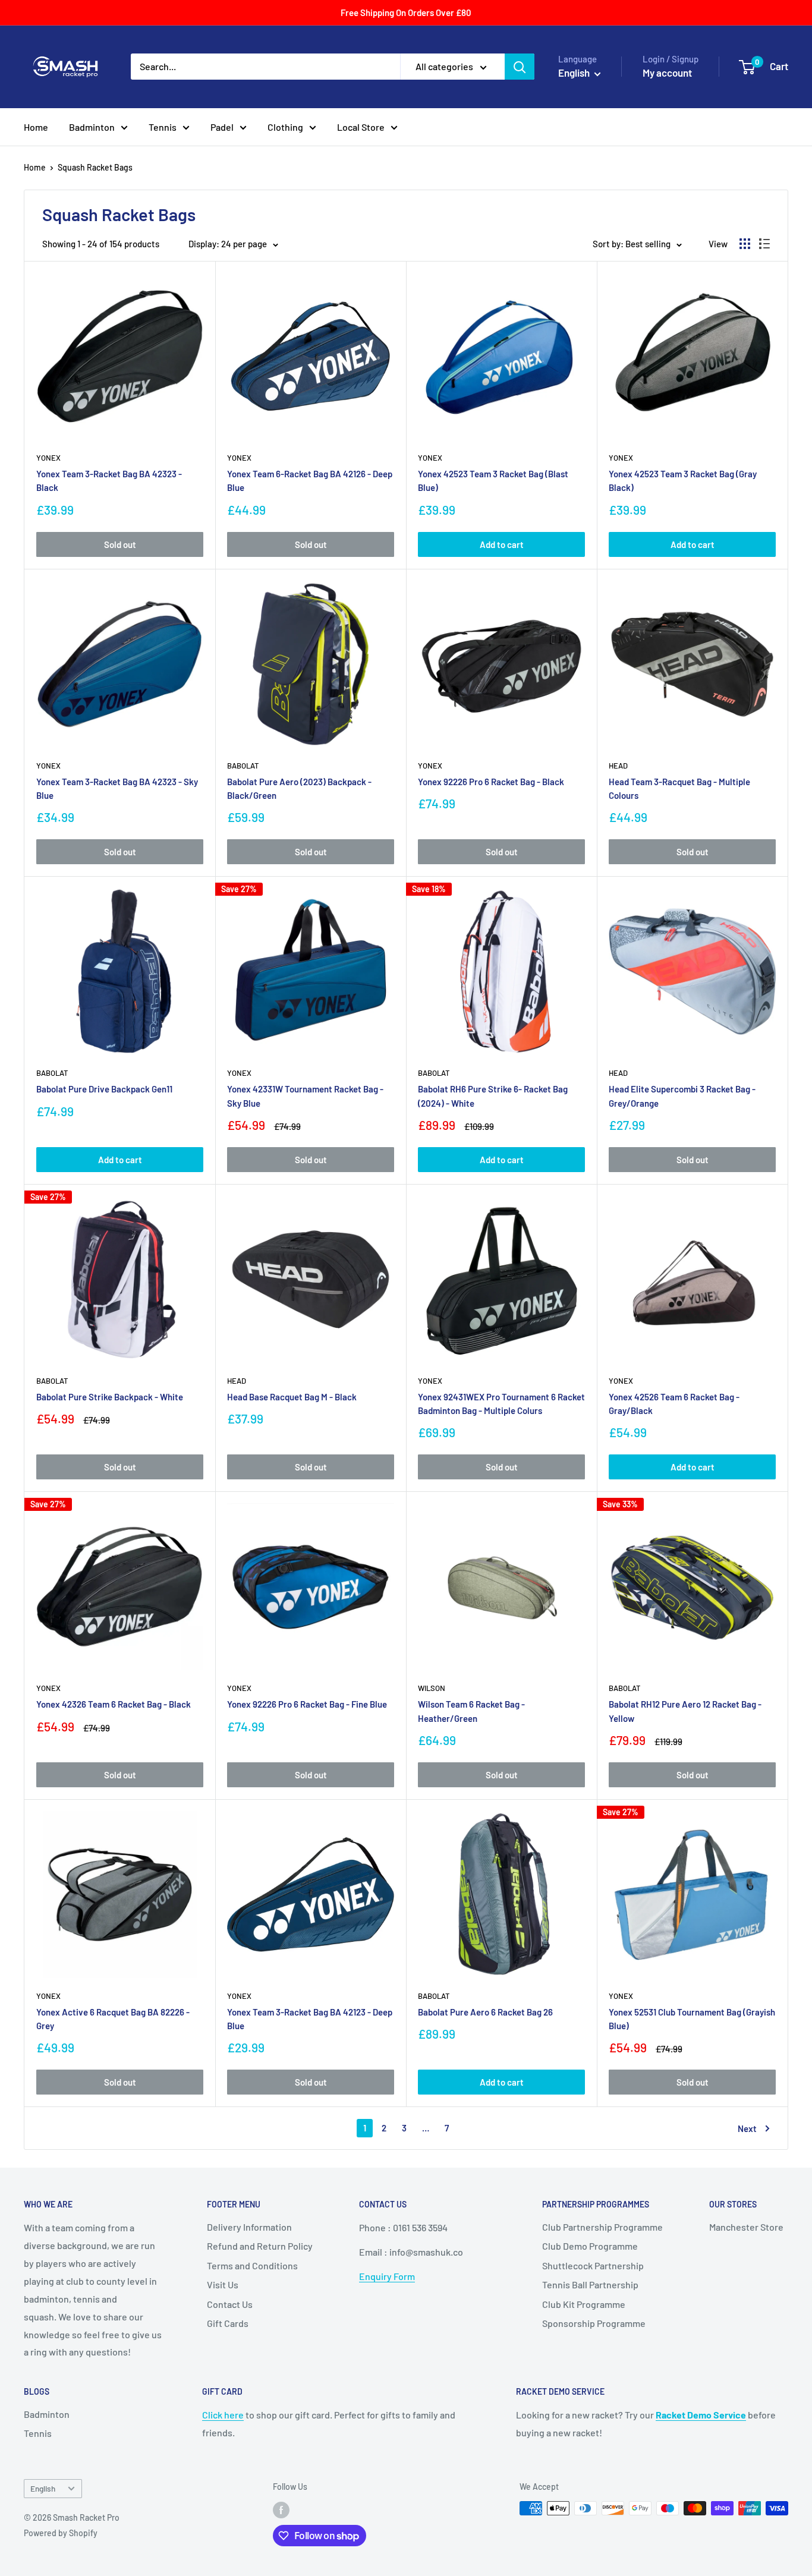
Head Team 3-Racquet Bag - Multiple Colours (679, 788)
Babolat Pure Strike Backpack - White (110, 1397)
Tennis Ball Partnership (590, 2284)
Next (747, 2128)
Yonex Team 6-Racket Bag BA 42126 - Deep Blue (310, 481)
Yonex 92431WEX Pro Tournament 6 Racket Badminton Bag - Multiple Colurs (501, 1404)
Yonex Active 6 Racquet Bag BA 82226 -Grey (113, 2019)
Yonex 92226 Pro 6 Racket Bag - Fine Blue (307, 1704)
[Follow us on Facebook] (281, 2509)
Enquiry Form (387, 2276)
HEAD (618, 766)
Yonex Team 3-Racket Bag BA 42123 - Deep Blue (310, 2019)
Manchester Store (746, 2227)
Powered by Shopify (61, 2533)
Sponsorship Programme (594, 2323)
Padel (222, 127)
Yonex (48, 458)
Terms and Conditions (252, 2265)
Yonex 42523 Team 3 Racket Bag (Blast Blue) (493, 481)
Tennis (163, 127)
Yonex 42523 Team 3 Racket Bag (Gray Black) (683, 481)
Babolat (243, 766)
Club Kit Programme (584, 2304)
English (43, 2488)
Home (36, 127)
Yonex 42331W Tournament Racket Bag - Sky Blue (305, 1096)
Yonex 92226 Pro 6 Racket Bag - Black (491, 782)
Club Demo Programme (590, 2246)
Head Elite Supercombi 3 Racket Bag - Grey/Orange (682, 1096)
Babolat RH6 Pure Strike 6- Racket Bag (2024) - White (493, 1096)
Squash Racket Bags (95, 167)
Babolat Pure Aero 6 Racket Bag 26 (485, 2012)
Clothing (285, 127)
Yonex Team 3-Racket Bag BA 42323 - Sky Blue (117, 788)
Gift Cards (228, 2323)
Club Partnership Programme (602, 2227)
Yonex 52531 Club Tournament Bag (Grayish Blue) (692, 2019)
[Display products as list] (764, 244)
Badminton (92, 127)
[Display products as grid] (745, 244)
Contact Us (230, 2304)
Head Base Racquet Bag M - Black (292, 1397)
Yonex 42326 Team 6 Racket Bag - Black (114, 1704)
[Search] (520, 67)
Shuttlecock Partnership (593, 2265)
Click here (223, 2415)
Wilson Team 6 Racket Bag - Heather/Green (471, 1711)
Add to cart (502, 544)
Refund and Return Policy (260, 2246)
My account (667, 73)
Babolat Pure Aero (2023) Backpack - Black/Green (299, 788)
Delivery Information (249, 2227)
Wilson (432, 1688)
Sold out (120, 544)
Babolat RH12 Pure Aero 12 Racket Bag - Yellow (685, 1711)
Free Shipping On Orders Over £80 (406, 12)
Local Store (361, 127)
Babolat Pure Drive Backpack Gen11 (104, 1089)
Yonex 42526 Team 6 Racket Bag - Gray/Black (674, 1404)
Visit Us (223, 2284)
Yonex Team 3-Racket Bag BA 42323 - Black (109, 481)
